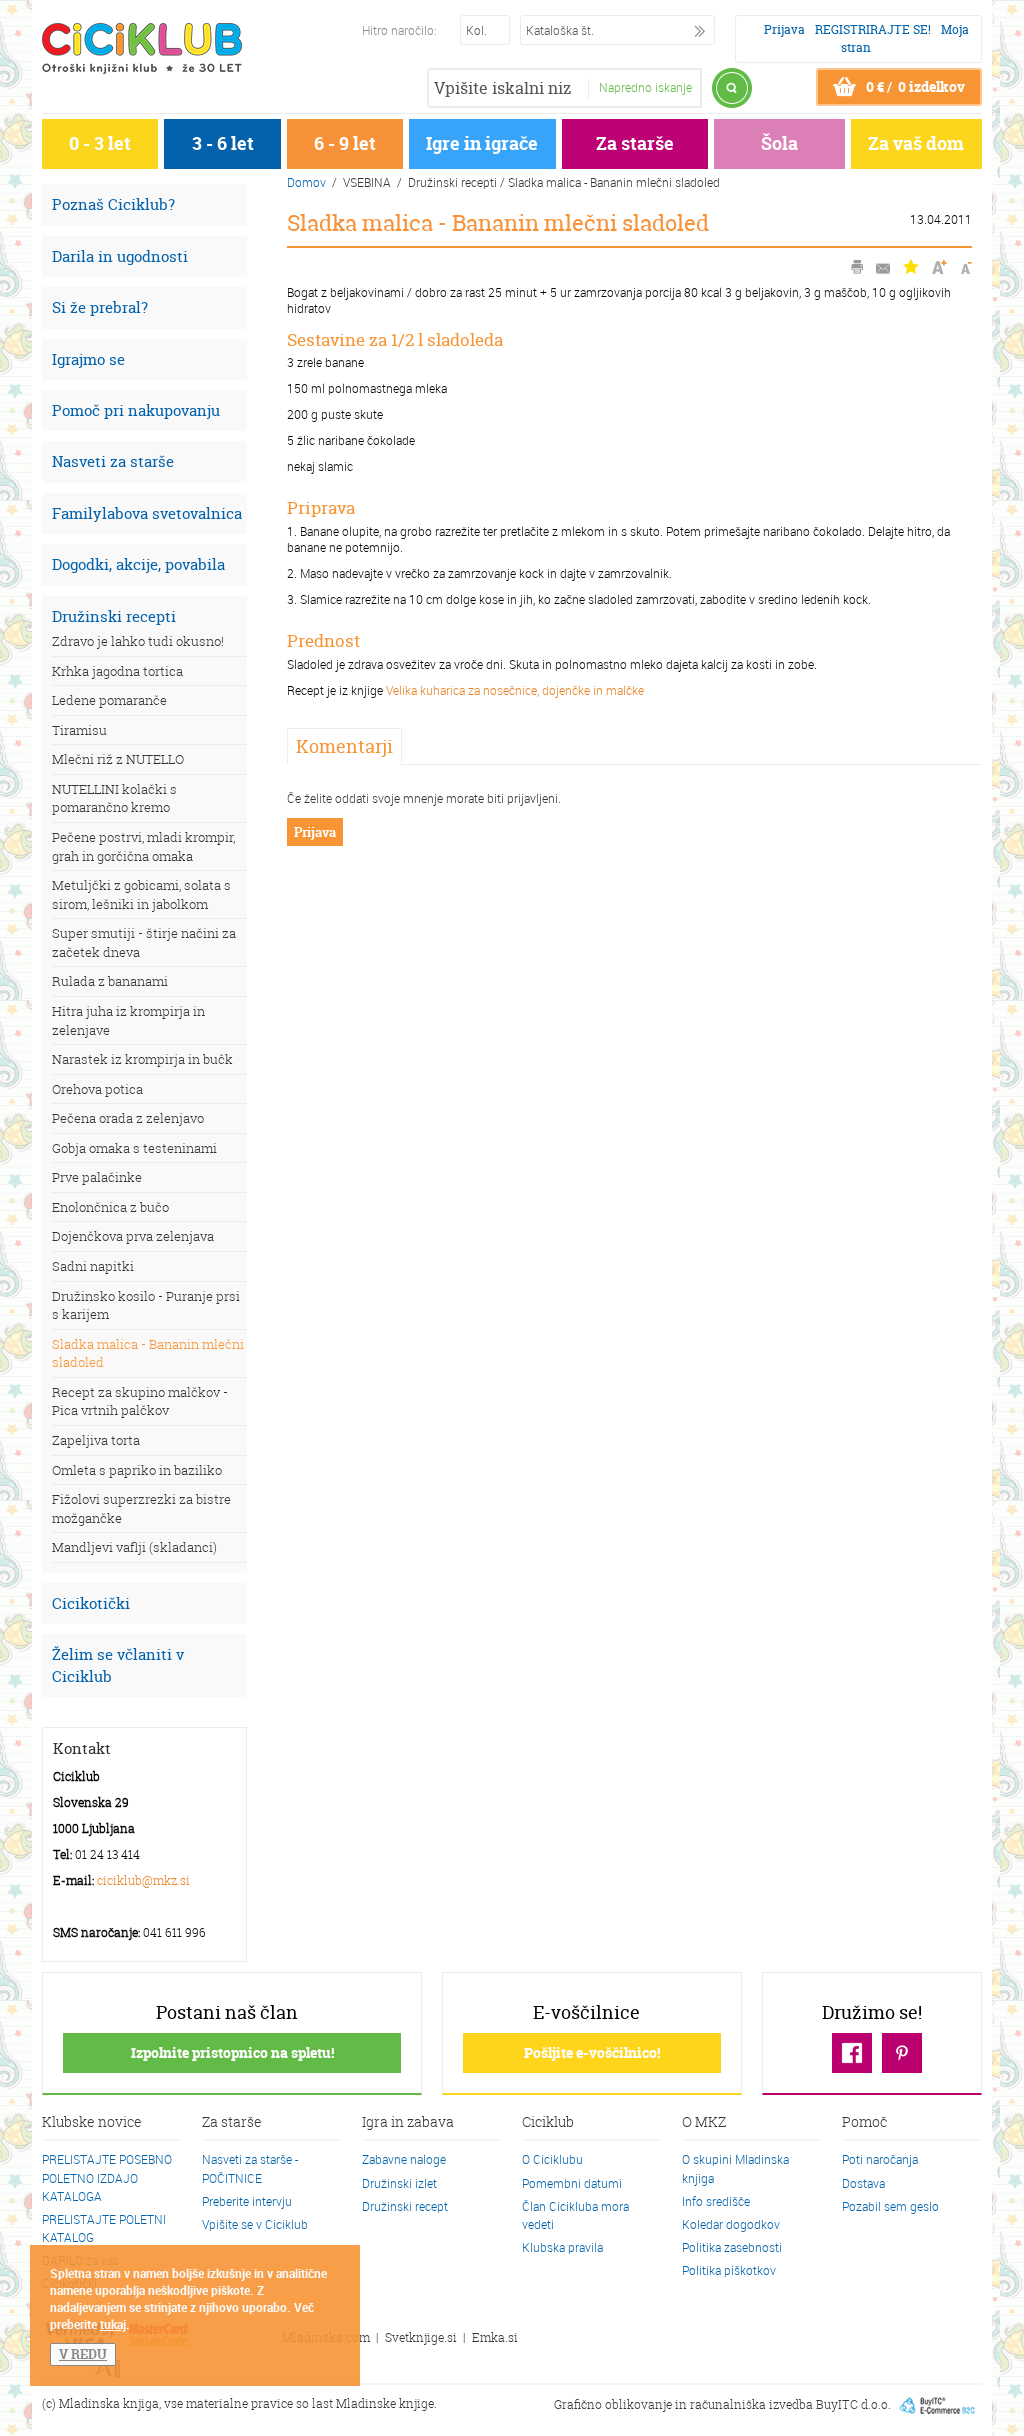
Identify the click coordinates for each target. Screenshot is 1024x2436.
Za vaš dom (916, 143)
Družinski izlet (399, 2183)
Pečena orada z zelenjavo (128, 1118)
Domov (306, 182)
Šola (779, 143)
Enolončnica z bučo (110, 1207)
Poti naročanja (880, 2159)
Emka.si (495, 2337)
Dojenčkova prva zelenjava (133, 1236)
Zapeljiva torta (96, 1440)
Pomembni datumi (572, 2183)
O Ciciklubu (552, 2159)
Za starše (635, 143)
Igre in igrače (482, 143)
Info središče (716, 2201)
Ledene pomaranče (109, 700)
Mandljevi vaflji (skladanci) (134, 1547)
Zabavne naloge (404, 2159)
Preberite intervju (247, 2201)
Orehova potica (97, 1089)
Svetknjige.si (421, 2337)
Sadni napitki (93, 1266)
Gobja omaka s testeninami (134, 1148)
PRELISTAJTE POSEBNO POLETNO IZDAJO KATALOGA (107, 2177)
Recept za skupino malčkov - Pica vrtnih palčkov (140, 1401)
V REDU (83, 2354)
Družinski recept (405, 2206)
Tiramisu (79, 730)
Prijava (784, 29)
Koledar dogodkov (731, 2224)
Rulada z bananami (110, 981)
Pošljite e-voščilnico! (592, 2052)
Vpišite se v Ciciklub (255, 2224)
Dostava (863, 2183)
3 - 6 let (223, 143)
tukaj (113, 2324)
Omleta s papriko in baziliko (137, 1470)
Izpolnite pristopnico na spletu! (232, 2052)
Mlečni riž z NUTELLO (118, 759)
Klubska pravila (562, 2247)
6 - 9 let (345, 143)
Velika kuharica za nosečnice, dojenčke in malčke (515, 690)
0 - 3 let (100, 143)
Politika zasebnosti (732, 2247)
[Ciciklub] (142, 48)
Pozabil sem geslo (890, 2206)
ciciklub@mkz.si (143, 1880)
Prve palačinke (97, 1177)
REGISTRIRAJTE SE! (873, 29)
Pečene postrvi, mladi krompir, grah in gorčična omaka (143, 846)
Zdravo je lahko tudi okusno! (138, 641)
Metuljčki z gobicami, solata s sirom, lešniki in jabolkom (141, 894)
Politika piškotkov (729, 2270)
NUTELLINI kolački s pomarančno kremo (114, 798)
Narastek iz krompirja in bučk (142, 1059)
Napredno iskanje (645, 87)
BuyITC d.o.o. (853, 2403)
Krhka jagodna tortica (117, 671)
